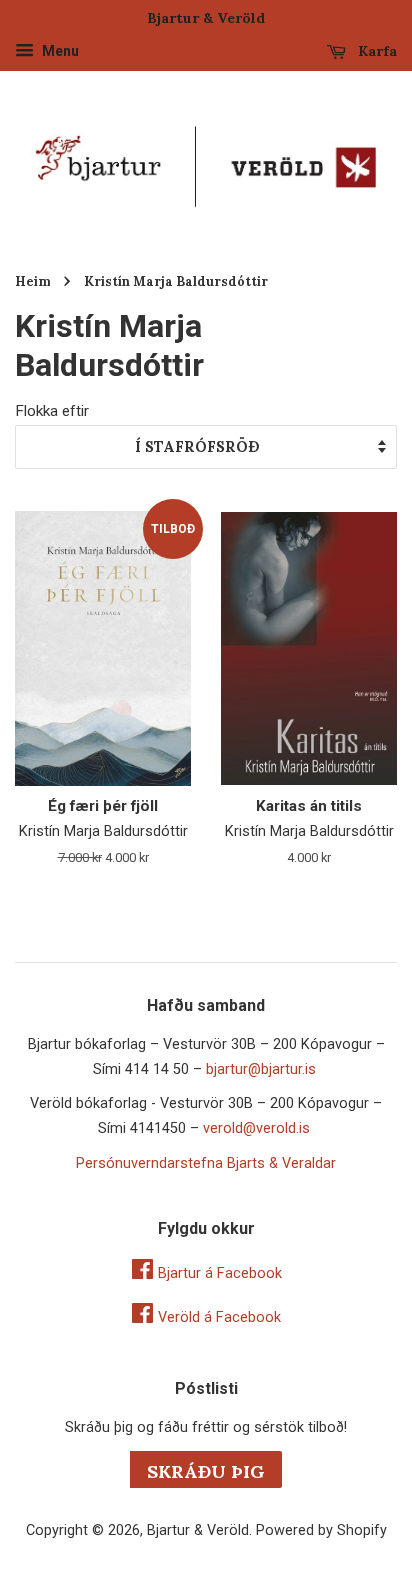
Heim (33, 281)
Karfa (375, 51)
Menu (59, 51)
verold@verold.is (256, 1128)
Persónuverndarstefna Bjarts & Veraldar (206, 1163)
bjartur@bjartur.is (261, 1069)
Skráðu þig (206, 1471)
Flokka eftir (52, 411)
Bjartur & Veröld (198, 1530)
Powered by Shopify (321, 1530)
